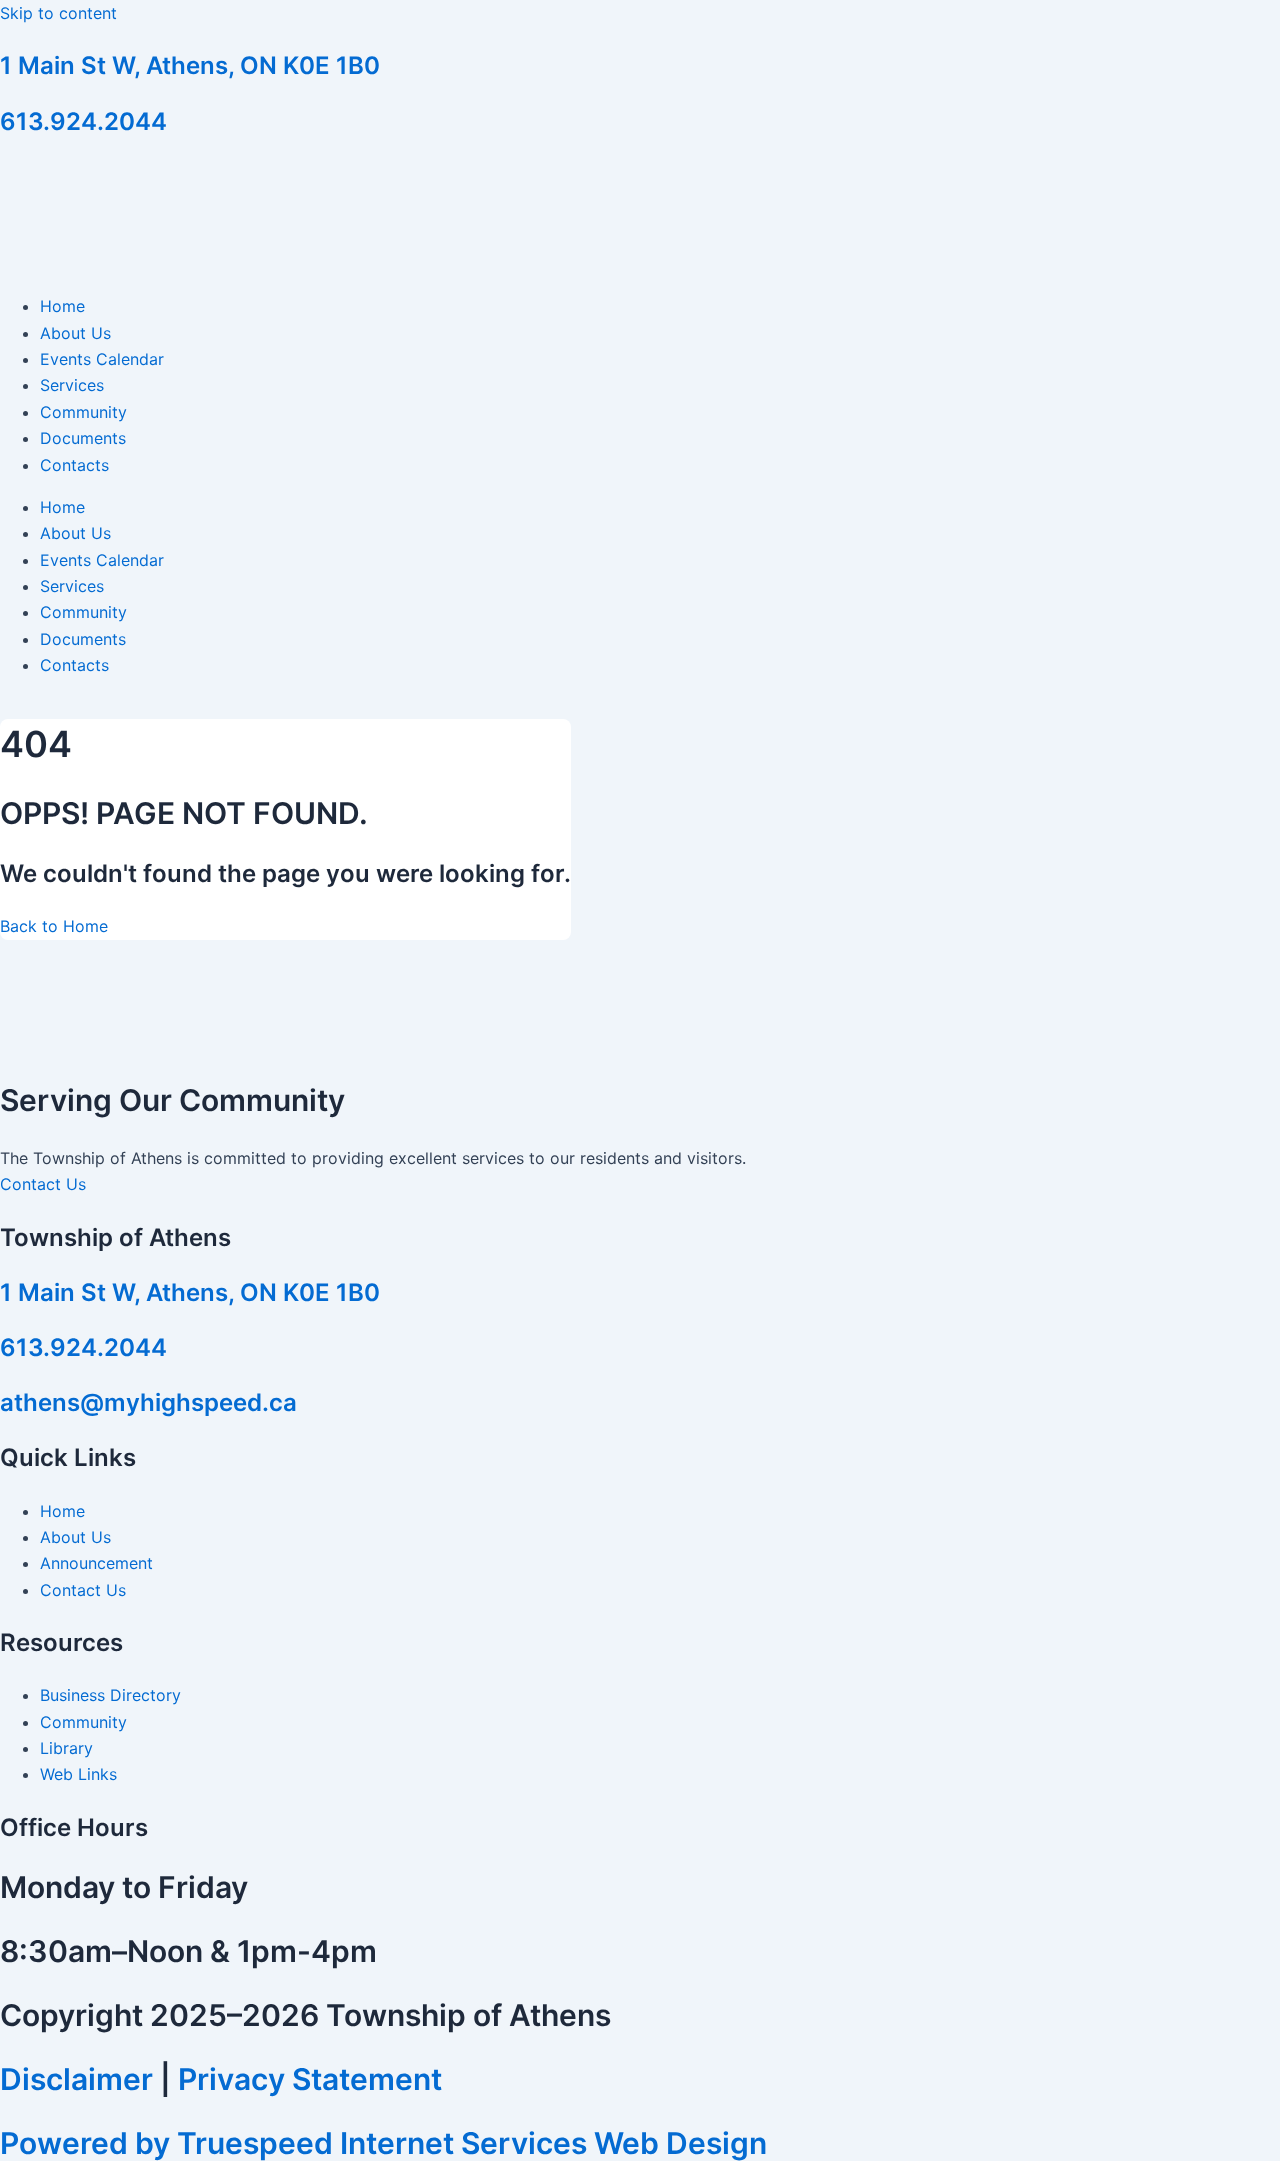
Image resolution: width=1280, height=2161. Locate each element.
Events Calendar (102, 359)
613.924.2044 (83, 121)
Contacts (74, 465)
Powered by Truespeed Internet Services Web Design (383, 2143)
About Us (75, 333)
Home (62, 306)
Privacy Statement (310, 2079)
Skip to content (58, 13)
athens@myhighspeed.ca (148, 1402)
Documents (83, 438)
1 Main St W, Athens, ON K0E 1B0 (190, 65)
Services (72, 385)
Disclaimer (76, 2079)
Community (83, 412)
